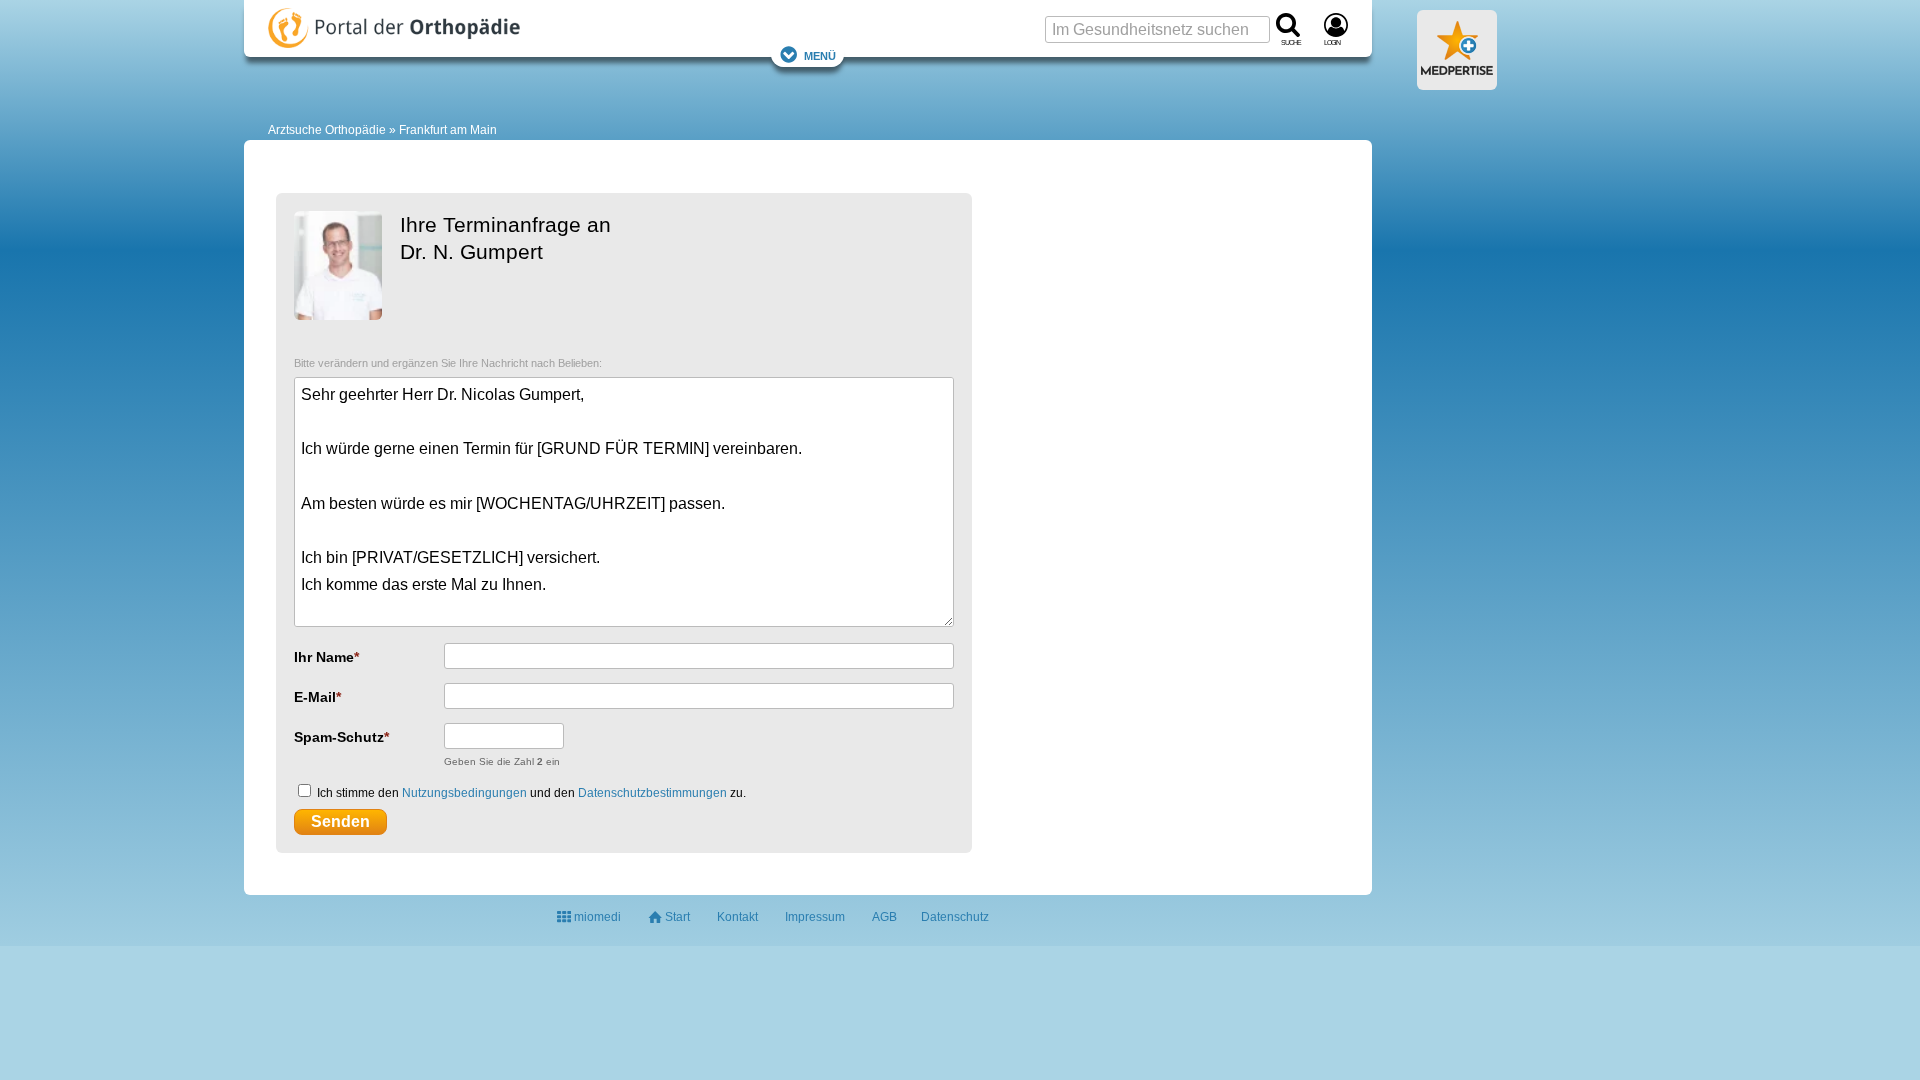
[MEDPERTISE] (1457, 82)
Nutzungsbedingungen (464, 793)
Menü (820, 54)
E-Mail (315, 697)
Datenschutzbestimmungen (652, 793)
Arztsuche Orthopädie (327, 130)
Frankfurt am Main (448, 130)
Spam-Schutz (339, 737)
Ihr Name (324, 657)
